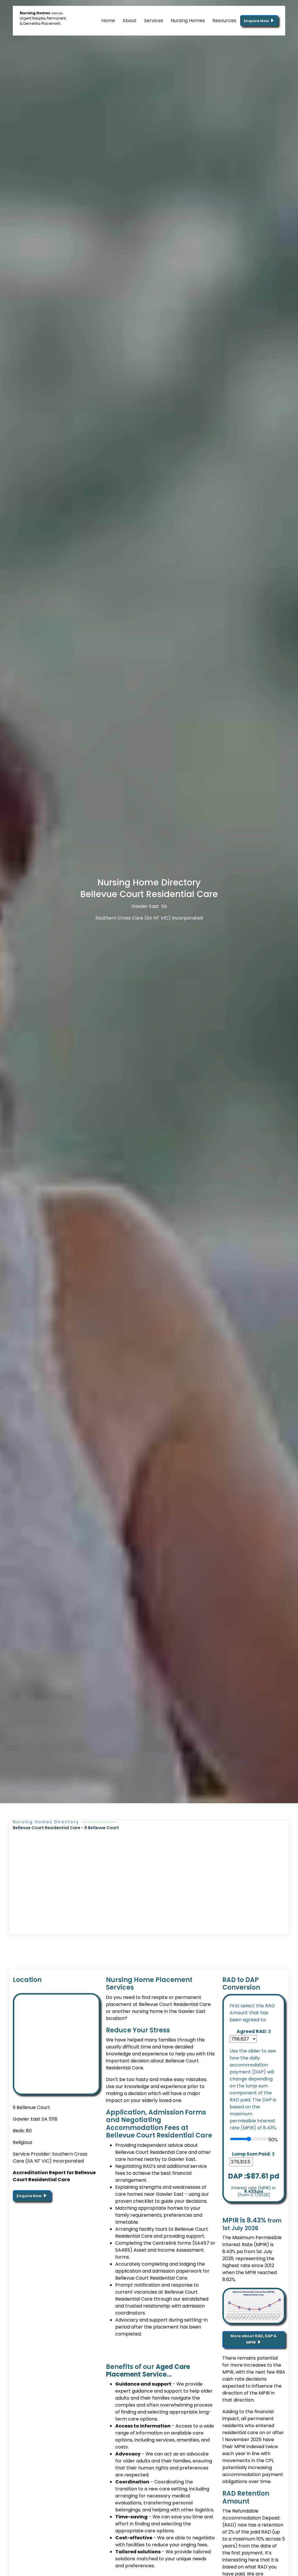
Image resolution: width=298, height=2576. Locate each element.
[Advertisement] (149, 1875)
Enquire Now (257, 21)
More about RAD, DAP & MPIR (254, 2339)
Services (154, 21)
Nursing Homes (188, 21)
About (130, 21)
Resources (224, 21)
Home (108, 21)
